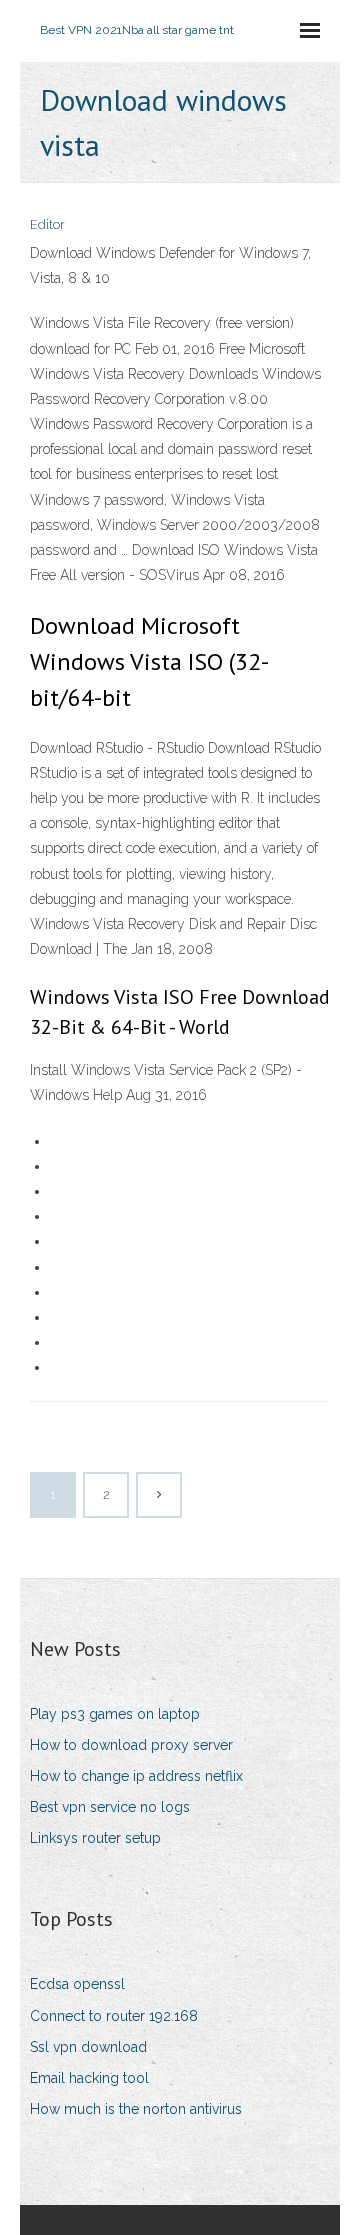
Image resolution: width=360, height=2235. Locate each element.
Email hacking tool (89, 2078)
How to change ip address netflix (136, 1776)
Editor (47, 224)
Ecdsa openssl (77, 1984)
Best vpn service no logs (110, 1807)
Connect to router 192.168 (114, 2016)
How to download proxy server (131, 1745)
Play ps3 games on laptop (115, 1714)
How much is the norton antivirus (136, 2109)
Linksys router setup (95, 1838)
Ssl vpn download (88, 2047)
